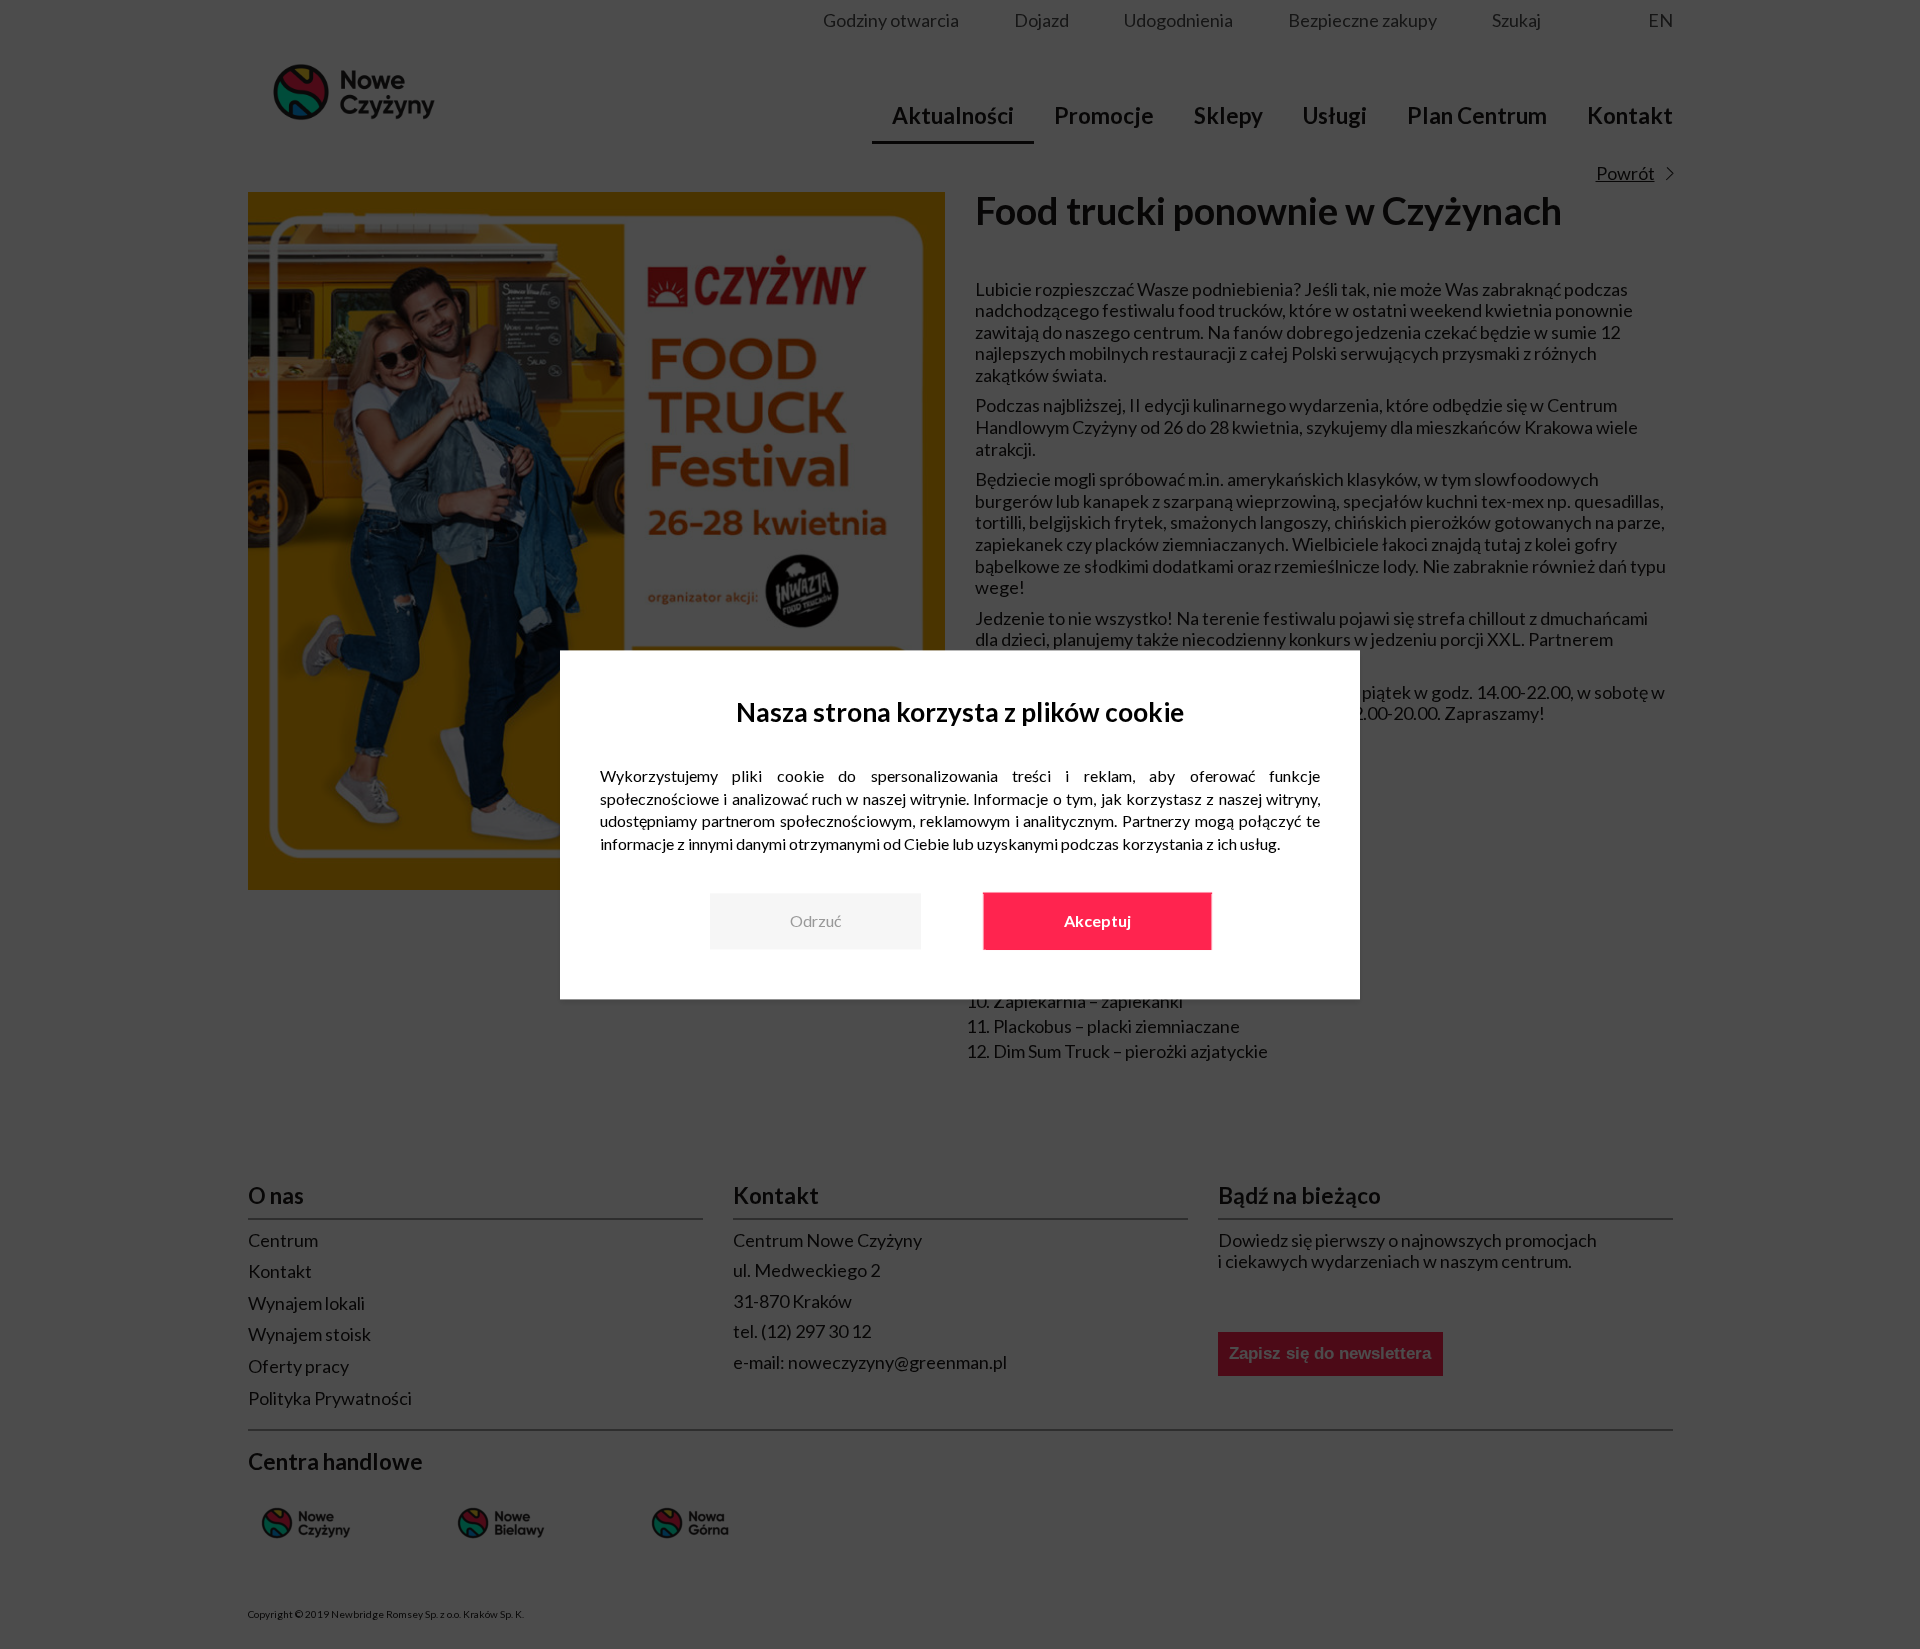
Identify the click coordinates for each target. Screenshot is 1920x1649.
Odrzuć (815, 921)
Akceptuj (1097, 921)
